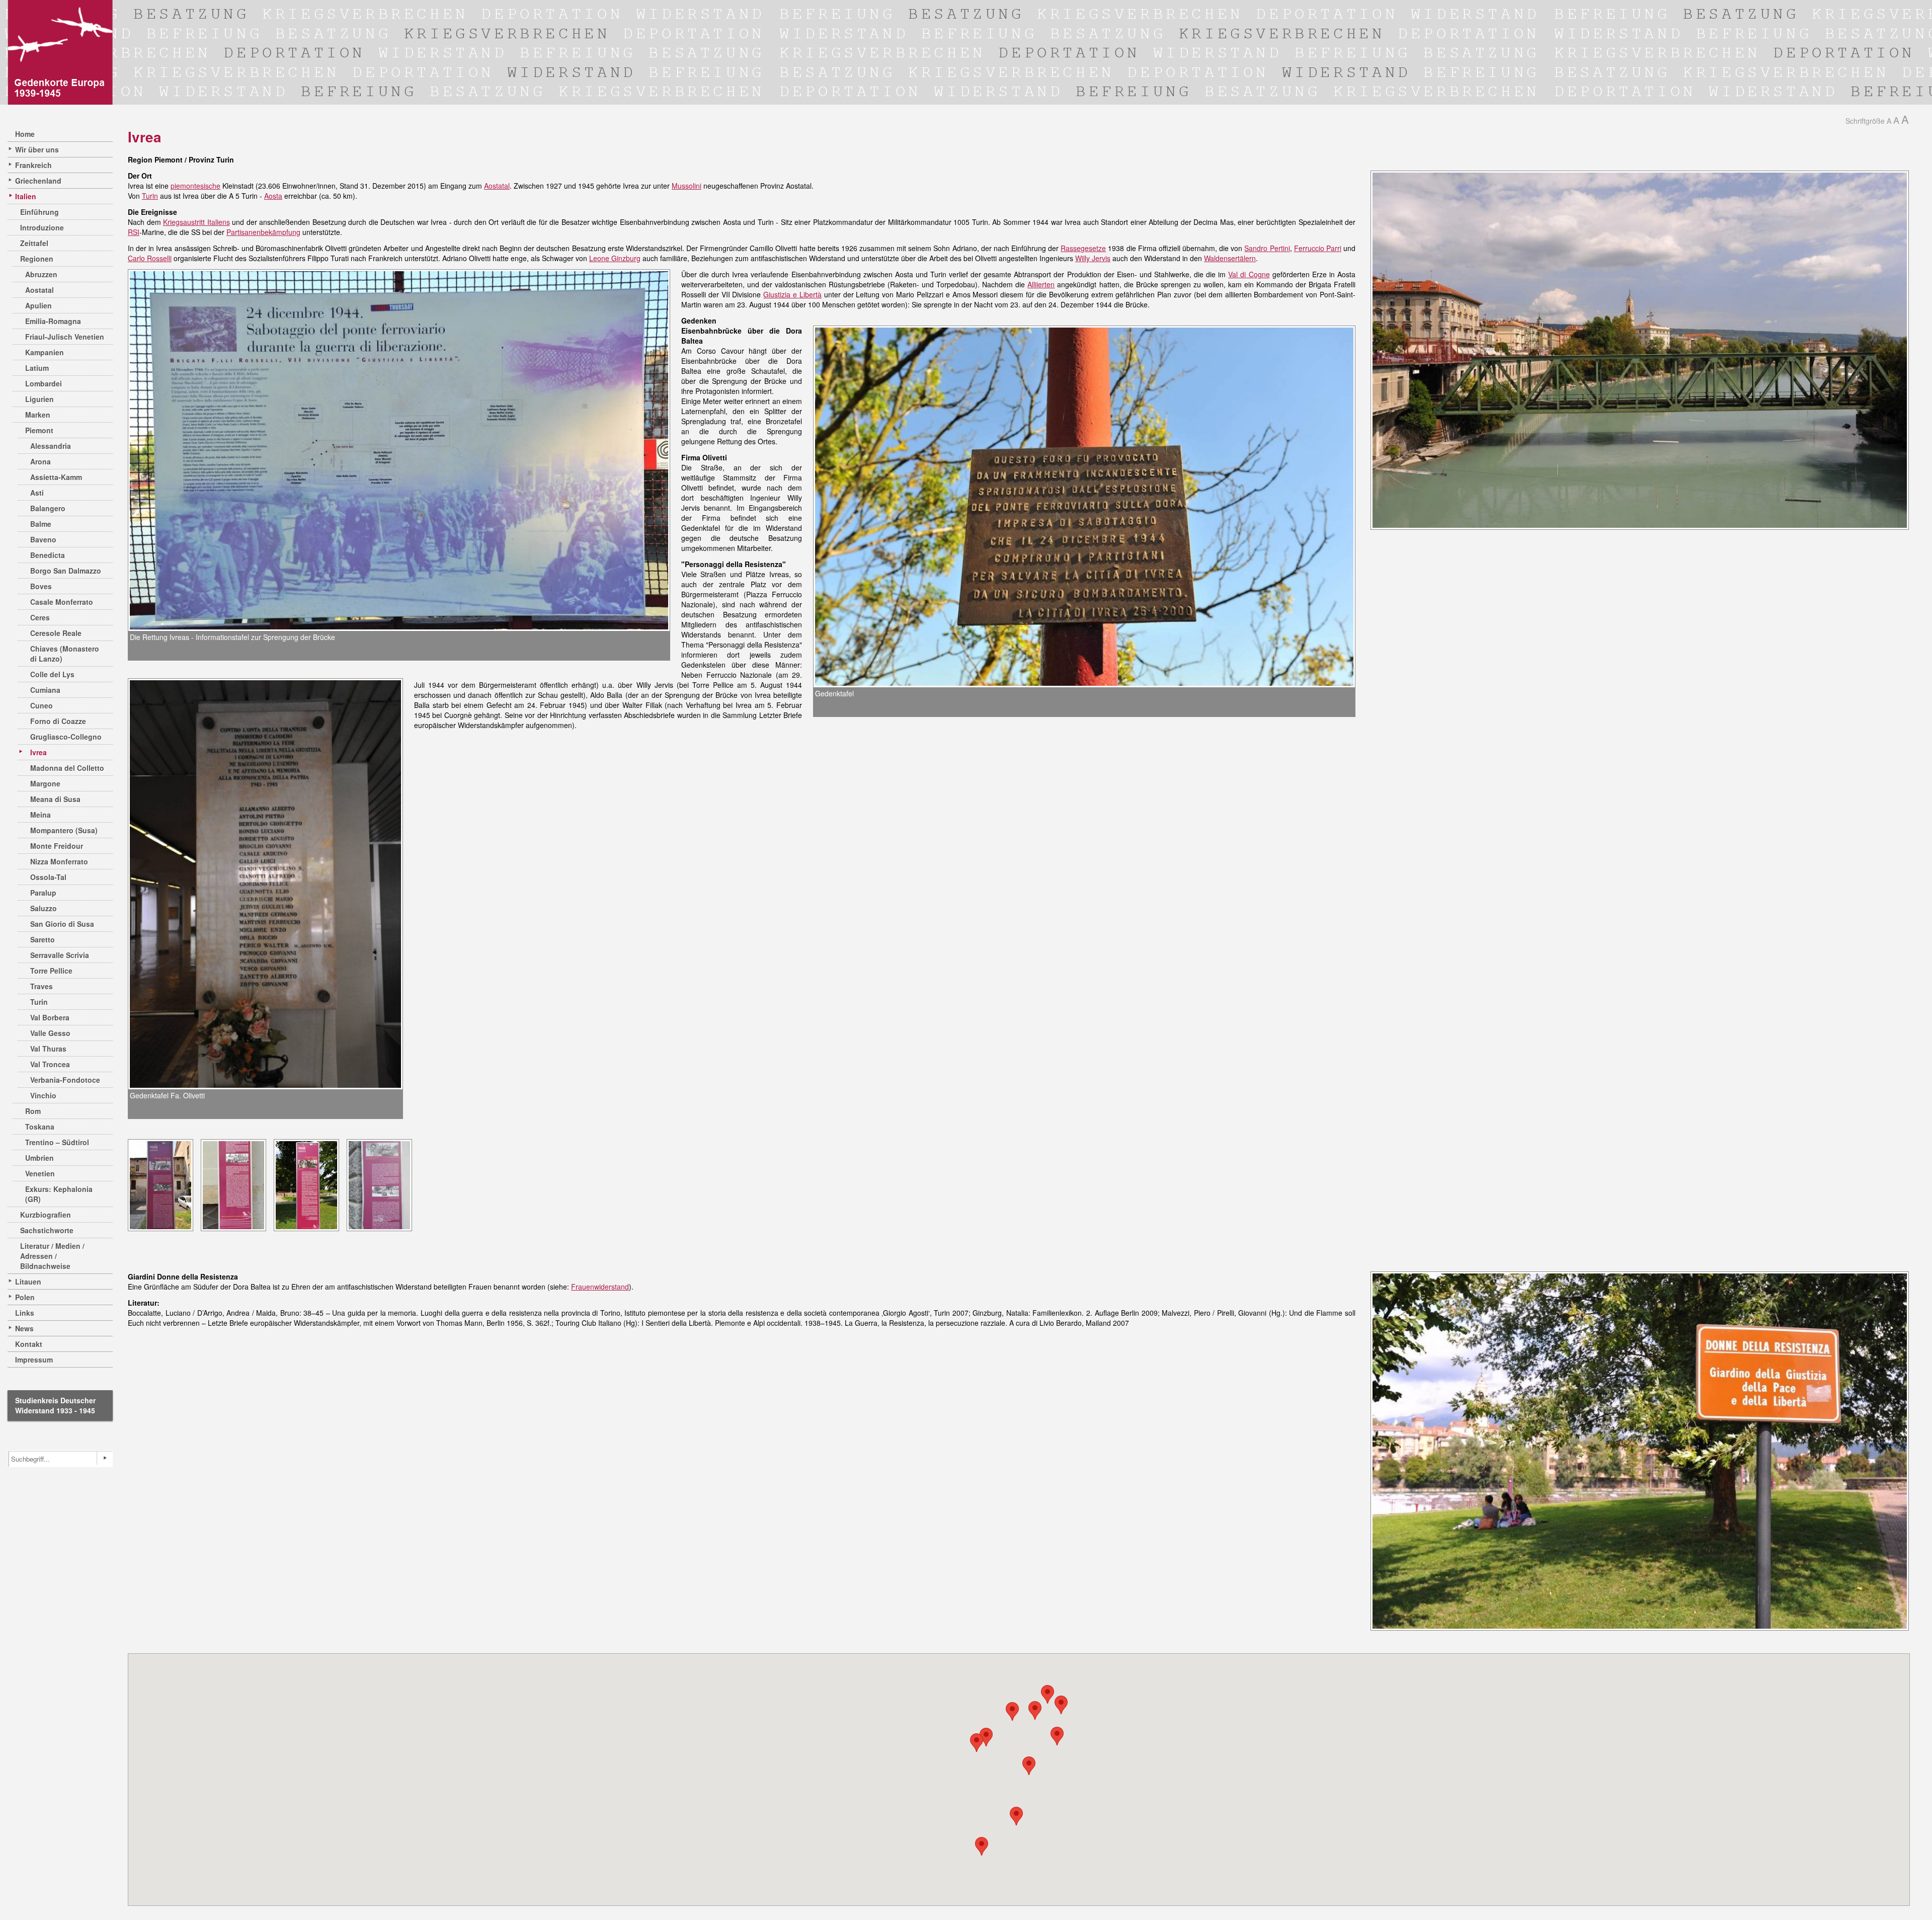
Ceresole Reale (56, 633)
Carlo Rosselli (150, 258)
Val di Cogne (1249, 274)
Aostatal (39, 290)
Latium (37, 368)
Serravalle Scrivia (60, 955)
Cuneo (42, 705)
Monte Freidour (57, 846)
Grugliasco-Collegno (66, 737)
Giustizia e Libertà (792, 294)
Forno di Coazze (58, 721)
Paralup (43, 893)
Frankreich (33, 165)
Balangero (48, 508)
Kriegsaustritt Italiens (196, 222)
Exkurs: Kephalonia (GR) (59, 1194)
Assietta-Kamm (56, 477)
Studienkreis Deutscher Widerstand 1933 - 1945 (55, 1405)
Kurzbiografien (46, 1215)
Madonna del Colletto (67, 768)
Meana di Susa (55, 799)
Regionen (37, 259)
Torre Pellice (51, 971)
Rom (33, 1111)
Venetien (40, 1173)
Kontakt (29, 1344)
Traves (42, 986)
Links (25, 1313)
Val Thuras (48, 1049)
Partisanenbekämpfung (263, 232)
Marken (38, 415)
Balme (41, 524)
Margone (45, 783)
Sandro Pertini (1267, 248)
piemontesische (195, 186)
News (24, 1328)
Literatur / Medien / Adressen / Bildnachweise (52, 1256)
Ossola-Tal (48, 877)
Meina (41, 815)
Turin (39, 1002)
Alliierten (1041, 284)
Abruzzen (41, 274)
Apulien (38, 305)
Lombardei (44, 383)
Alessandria (51, 446)
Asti (37, 493)
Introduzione (42, 227)
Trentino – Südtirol (57, 1142)
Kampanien (45, 352)
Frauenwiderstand (600, 1287)
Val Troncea (50, 1064)
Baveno (43, 539)
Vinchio (43, 1095)
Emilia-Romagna (53, 321)
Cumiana (45, 690)
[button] (1035, 1710)
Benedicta (48, 555)
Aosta (273, 196)
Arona (41, 461)
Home (25, 134)
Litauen (28, 1282)
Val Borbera (50, 1017)
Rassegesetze (1083, 248)
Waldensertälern (1230, 258)
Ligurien (39, 399)
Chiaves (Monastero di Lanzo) (65, 654)
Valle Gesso (50, 1033)
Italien (26, 196)
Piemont (39, 430)
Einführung (39, 212)
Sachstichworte (47, 1230)
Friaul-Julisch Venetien (65, 337)
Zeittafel (34, 243)
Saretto (43, 939)
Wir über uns (37, 149)
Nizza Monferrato (59, 861)
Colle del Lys (52, 674)
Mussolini (687, 186)
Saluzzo (44, 908)
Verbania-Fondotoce (65, 1080)
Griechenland (38, 181)
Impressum (34, 1359)
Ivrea (38, 752)
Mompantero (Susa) (64, 830)
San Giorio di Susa (62, 924)
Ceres (40, 617)
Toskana (40, 1127)
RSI (134, 232)
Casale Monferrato (62, 602)
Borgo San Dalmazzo (66, 571)
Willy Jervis (1093, 258)
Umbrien (39, 1158)
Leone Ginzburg (615, 258)
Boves (41, 586)
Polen (25, 1297)
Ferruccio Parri (1318, 248)
